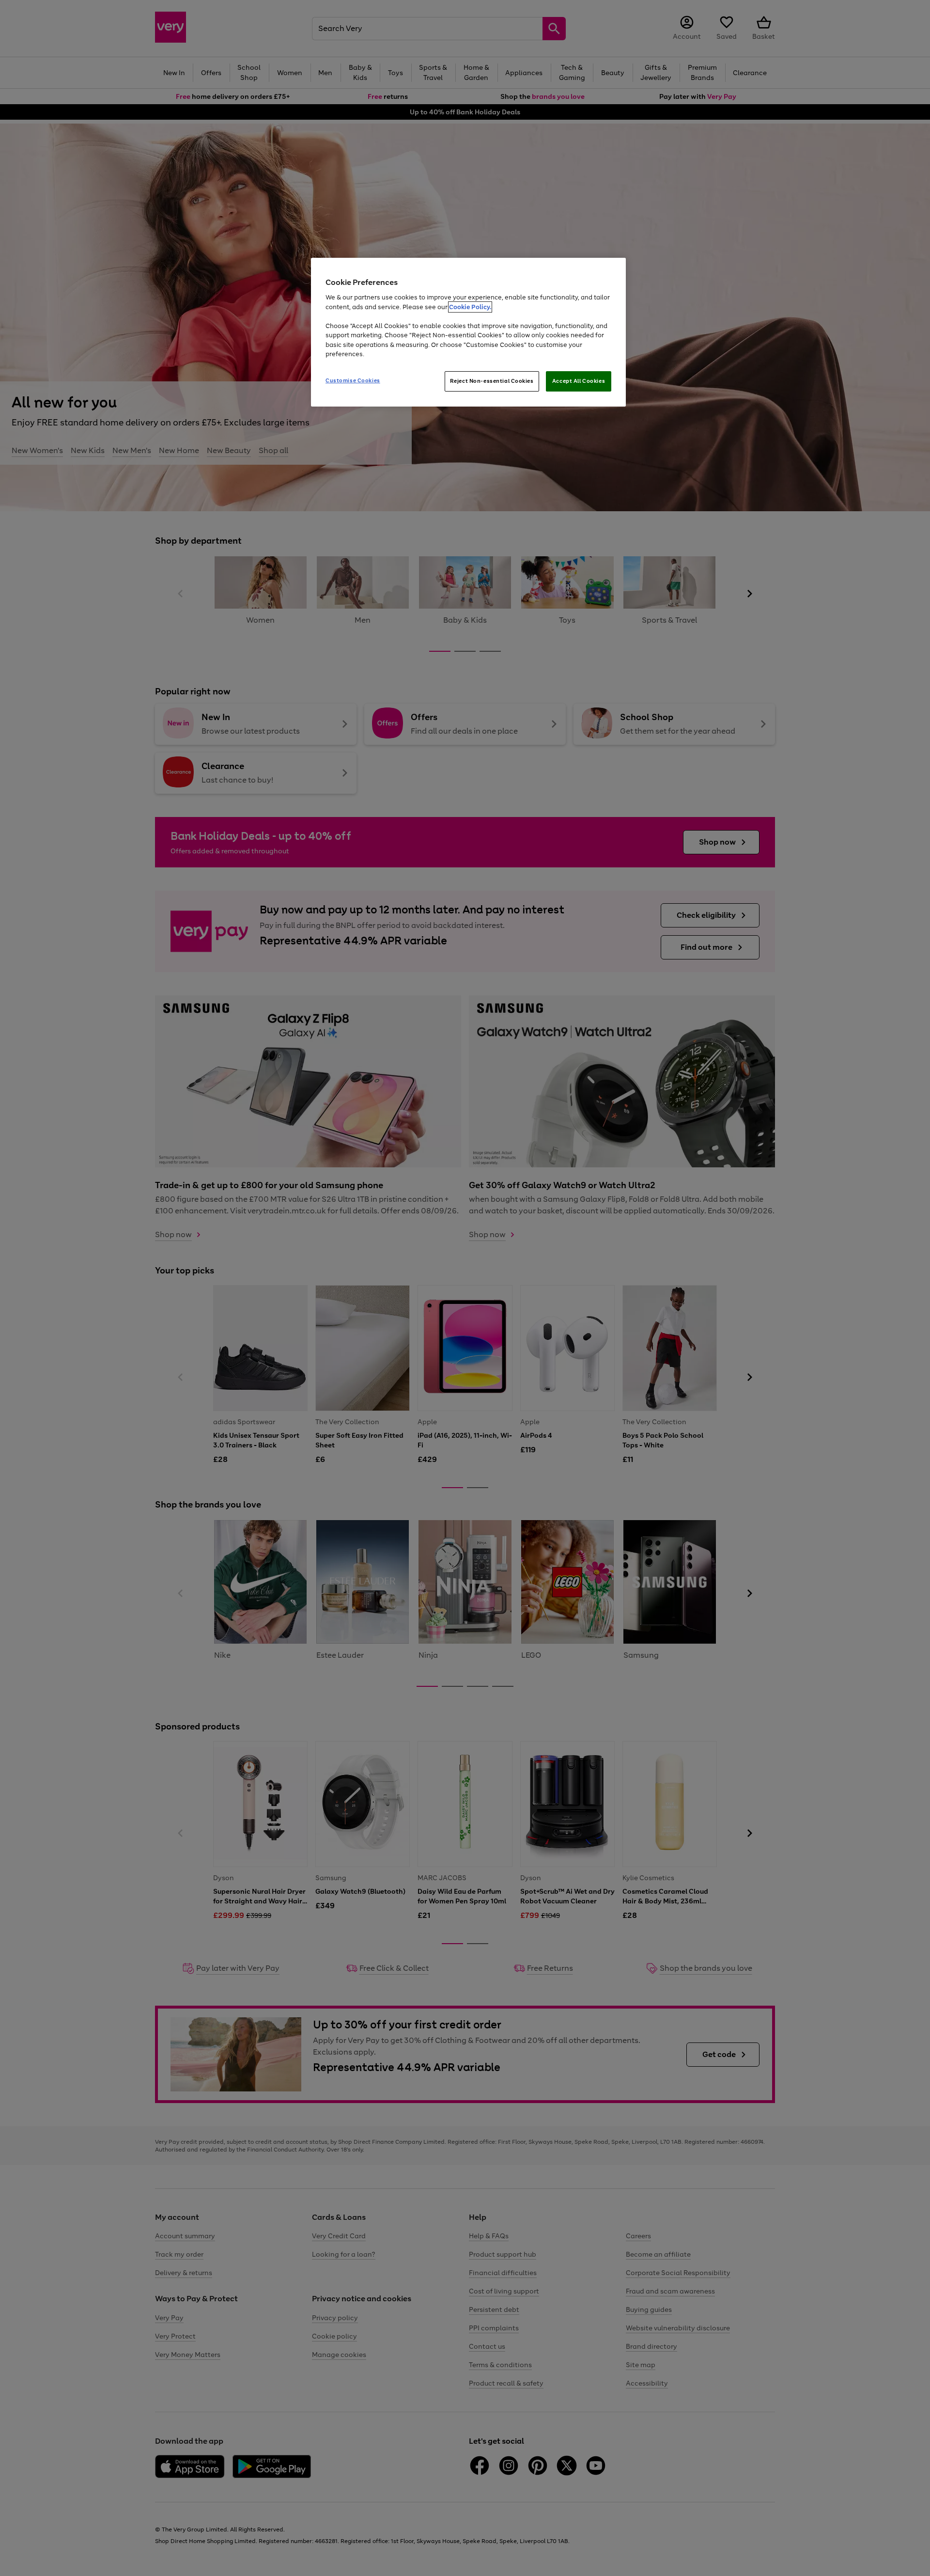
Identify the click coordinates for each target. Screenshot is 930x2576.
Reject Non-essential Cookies (492, 381)
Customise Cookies (353, 380)
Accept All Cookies (579, 381)
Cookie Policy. (470, 307)
